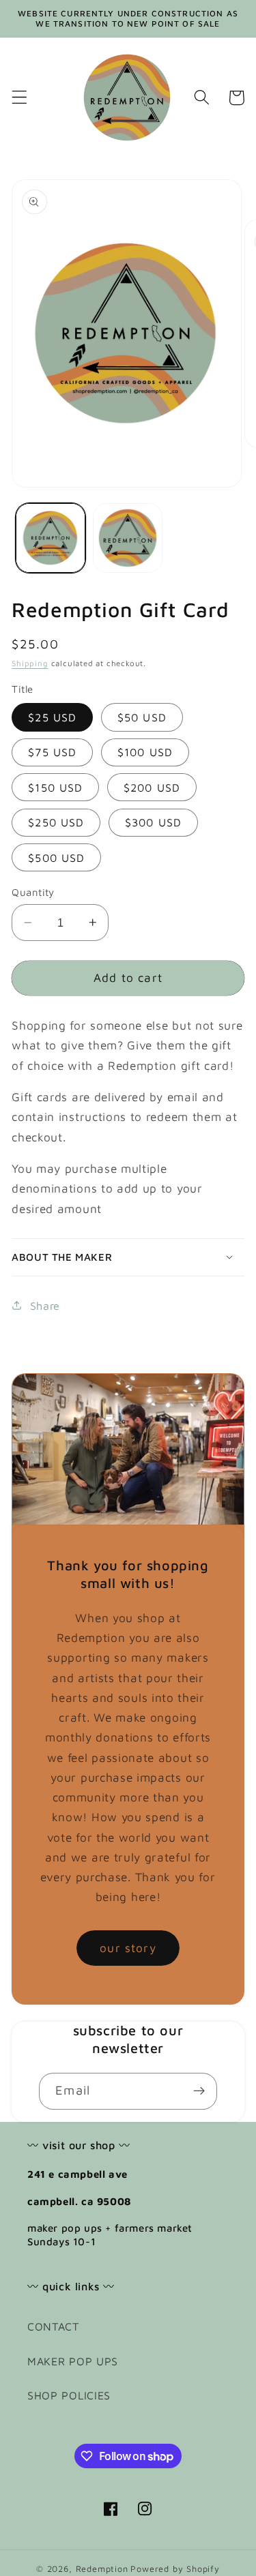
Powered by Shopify (175, 2569)
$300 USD (153, 822)
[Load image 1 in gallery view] (51, 538)
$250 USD (56, 822)
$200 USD (152, 787)
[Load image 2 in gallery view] (128, 538)
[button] (19, 98)
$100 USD (145, 752)
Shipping (30, 663)
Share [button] (45, 1305)
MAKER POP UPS (73, 2361)
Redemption (102, 2569)
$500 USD (56, 857)
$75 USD (52, 752)
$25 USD (52, 717)
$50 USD (142, 717)
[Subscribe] (199, 2091)
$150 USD (55, 787)
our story (128, 1948)
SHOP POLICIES (69, 2395)
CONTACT (53, 2326)
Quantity (33, 892)
